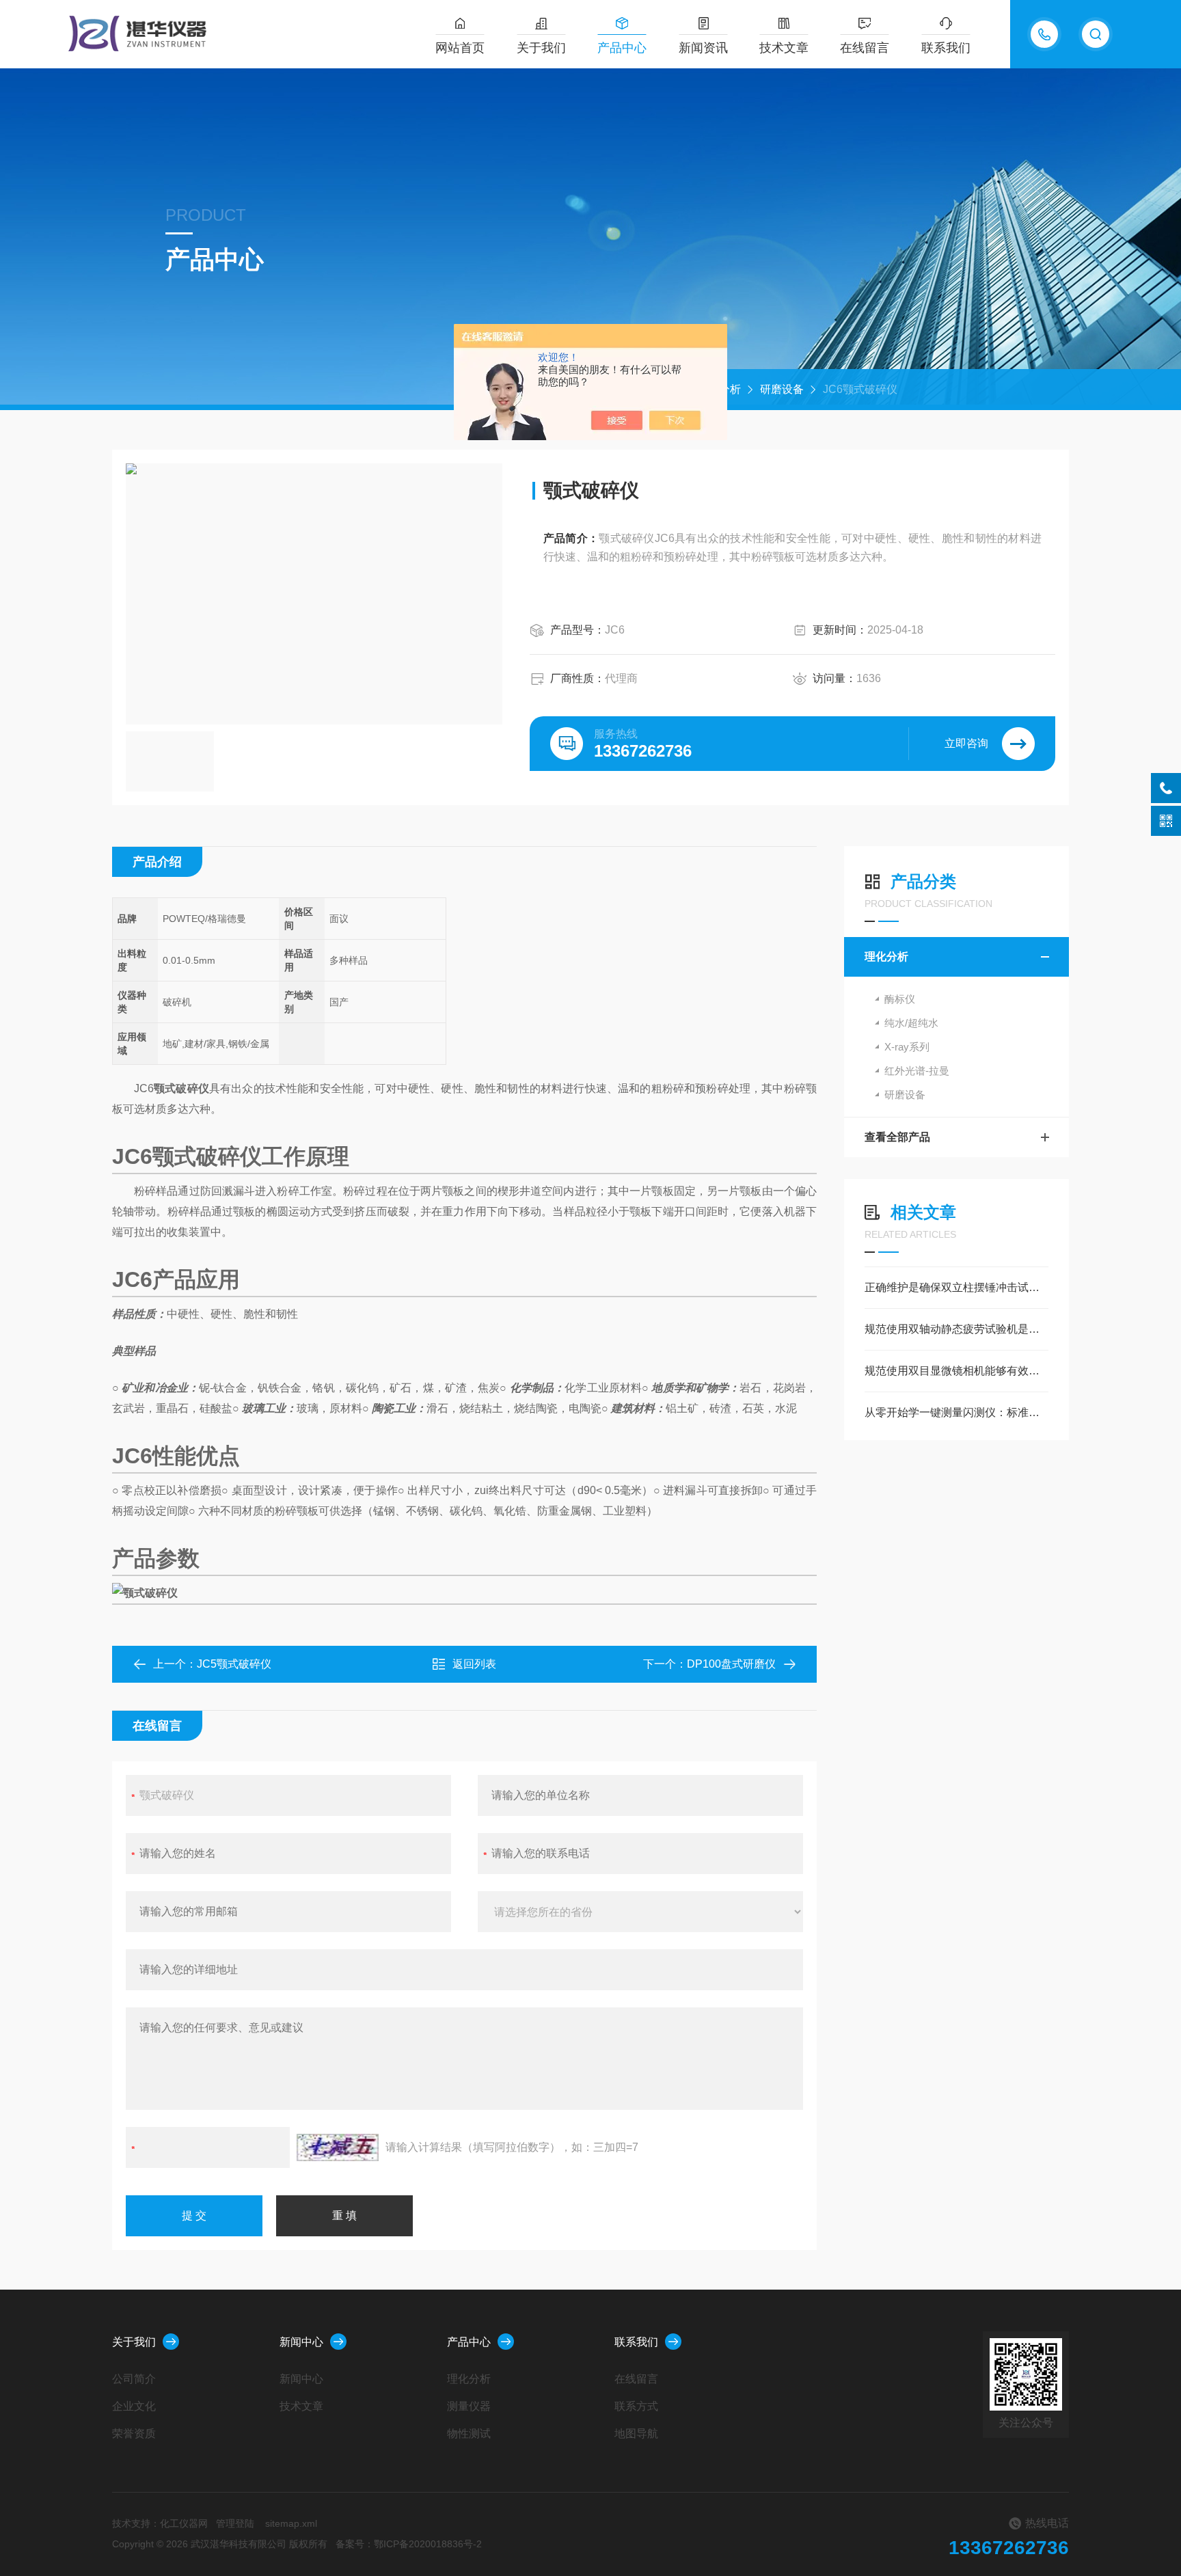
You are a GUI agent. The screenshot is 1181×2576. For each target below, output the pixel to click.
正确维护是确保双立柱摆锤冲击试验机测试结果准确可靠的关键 (956, 1287)
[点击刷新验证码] (338, 2147)
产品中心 (622, 48)
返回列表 (474, 1664)
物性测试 (469, 2433)
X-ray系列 (907, 1047)
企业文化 (134, 2406)
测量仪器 (469, 2406)
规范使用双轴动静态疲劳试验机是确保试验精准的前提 (956, 1329)
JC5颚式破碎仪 (234, 1664)
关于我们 (541, 48)
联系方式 (636, 2406)
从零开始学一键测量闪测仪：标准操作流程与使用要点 (956, 1412)
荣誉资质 (134, 2433)
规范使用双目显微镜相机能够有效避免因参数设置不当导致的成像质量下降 (956, 1371)
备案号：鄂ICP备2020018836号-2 (409, 2544)
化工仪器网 (184, 2523)
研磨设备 (782, 389)
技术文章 (784, 48)
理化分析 (886, 957)
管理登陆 (235, 2523)
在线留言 (865, 48)
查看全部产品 (897, 1137)
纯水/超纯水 (911, 1023)
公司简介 (134, 2379)
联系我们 (946, 48)
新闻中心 (301, 2342)
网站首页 (460, 48)
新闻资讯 (703, 48)
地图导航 (636, 2433)
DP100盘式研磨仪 (731, 1664)
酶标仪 (900, 999)
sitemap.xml (291, 2523)
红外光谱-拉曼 (917, 1071)
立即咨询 (966, 743)
